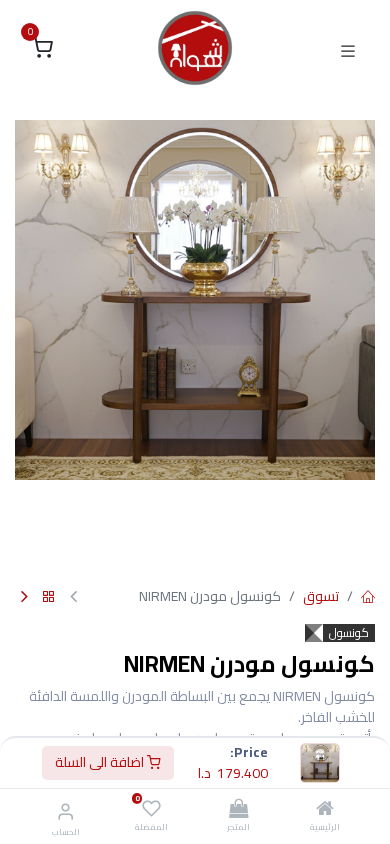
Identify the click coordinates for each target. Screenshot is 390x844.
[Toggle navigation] (348, 49)
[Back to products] (49, 597)
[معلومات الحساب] (65, 811)
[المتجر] (238, 810)
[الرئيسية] (325, 810)
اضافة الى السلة (101, 762)
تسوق (321, 596)
